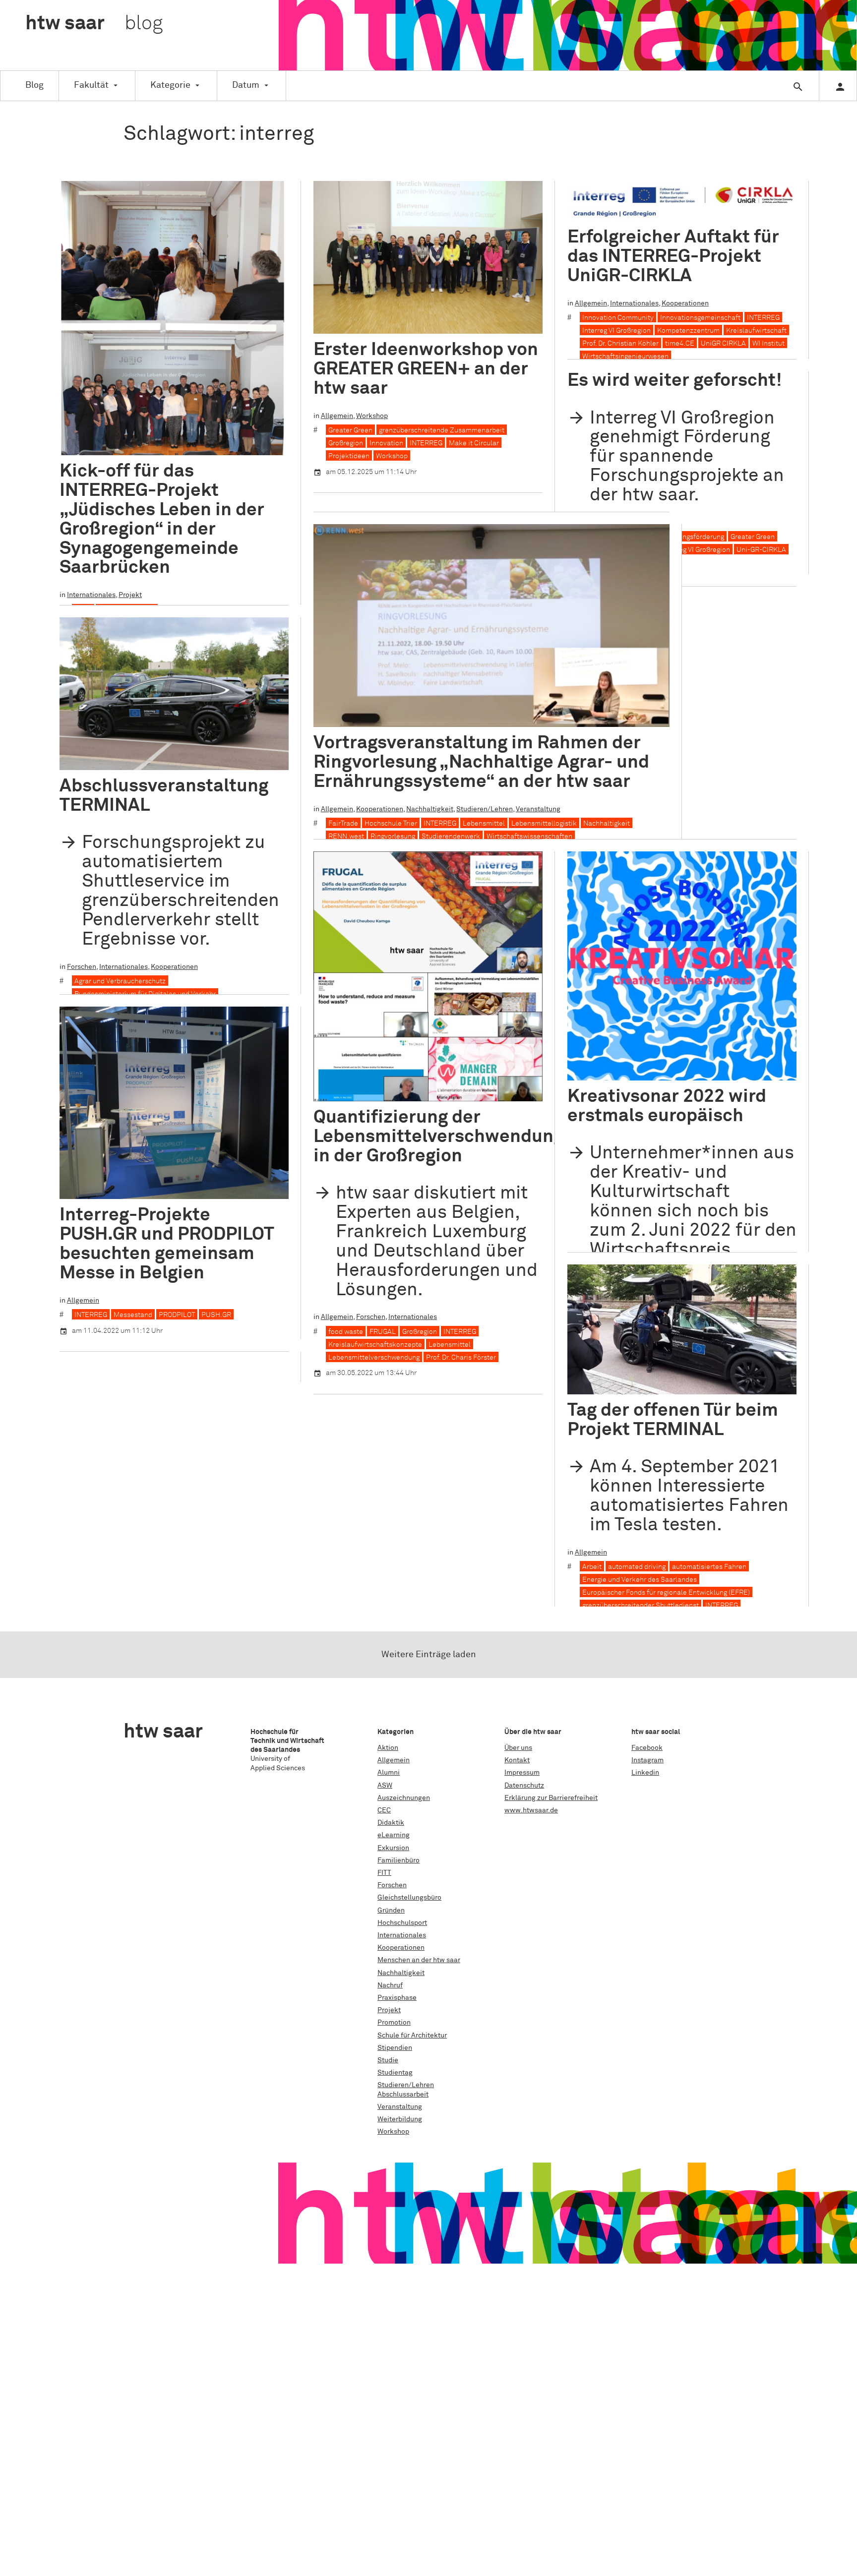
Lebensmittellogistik (544, 824)
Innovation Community (618, 318)
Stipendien (395, 2048)
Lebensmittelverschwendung (374, 1358)
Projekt (130, 595)
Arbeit (592, 1567)
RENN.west (346, 837)
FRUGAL (383, 1332)
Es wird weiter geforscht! (674, 381)
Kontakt (517, 1760)
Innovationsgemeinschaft (700, 318)
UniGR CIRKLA (723, 344)
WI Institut (768, 344)
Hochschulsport (402, 1923)
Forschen (82, 967)
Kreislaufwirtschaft (756, 331)
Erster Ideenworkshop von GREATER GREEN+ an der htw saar (426, 369)
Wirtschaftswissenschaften (529, 837)
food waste (346, 1332)
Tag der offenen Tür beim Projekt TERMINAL (673, 1420)
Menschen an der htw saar (419, 1960)
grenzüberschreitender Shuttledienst (641, 1606)
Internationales (91, 595)
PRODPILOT (177, 1315)
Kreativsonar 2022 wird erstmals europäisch (667, 1106)
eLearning (394, 1835)
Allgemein (337, 416)
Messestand (133, 1315)
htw (94, 24)
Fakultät (91, 85)
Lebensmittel (484, 824)
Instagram (647, 1760)
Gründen (391, 1911)
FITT (384, 1873)
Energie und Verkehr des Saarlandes (640, 1580)
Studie (388, 2060)
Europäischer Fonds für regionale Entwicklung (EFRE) (666, 1593)
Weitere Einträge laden (429, 1655)
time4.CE (680, 344)
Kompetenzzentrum (688, 331)
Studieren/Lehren (485, 809)
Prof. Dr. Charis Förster (461, 1358)
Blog (34, 85)
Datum (246, 85)
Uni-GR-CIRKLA (761, 550)
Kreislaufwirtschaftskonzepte (375, 1345)
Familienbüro (398, 1860)
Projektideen (349, 456)
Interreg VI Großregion (616, 331)
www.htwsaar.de (531, 1810)
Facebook (647, 1748)
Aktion (388, 1748)
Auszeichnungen (404, 1798)
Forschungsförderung (691, 537)
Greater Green (350, 430)
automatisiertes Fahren (709, 1567)
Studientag (395, 2073)
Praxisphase (397, 1998)
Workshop (372, 416)
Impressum (522, 1773)
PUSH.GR (216, 1315)
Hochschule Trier (391, 824)
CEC (384, 1810)
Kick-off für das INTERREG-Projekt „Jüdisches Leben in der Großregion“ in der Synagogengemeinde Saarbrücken (162, 519)
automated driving (637, 1567)
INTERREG (426, 443)
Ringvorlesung (393, 837)
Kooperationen (685, 303)
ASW (385, 1786)
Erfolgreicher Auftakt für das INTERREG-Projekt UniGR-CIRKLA (673, 257)
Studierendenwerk (451, 837)
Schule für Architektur (412, 2036)
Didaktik (391, 1823)
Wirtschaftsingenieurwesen (625, 357)
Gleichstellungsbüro (409, 1898)
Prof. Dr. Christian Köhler (620, 344)
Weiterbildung (400, 2119)
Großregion (346, 443)
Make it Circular (474, 443)
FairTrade (343, 824)
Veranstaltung (538, 809)
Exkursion (393, 1848)
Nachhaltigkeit (430, 809)
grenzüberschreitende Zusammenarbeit (442, 430)
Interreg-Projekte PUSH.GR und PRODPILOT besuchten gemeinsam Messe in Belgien (167, 1244)
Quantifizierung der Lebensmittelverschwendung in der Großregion (438, 1137)
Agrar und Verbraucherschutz (120, 981)
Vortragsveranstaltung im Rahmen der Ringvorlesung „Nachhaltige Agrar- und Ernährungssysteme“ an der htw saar (481, 762)
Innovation (386, 443)
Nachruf (390, 1985)
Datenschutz (524, 1786)
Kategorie (170, 85)
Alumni (389, 1773)
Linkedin (645, 1773)
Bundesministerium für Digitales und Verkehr (145, 994)
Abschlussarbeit (403, 2095)
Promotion (394, 2023)
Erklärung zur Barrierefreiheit (551, 1798)
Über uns (518, 1748)
